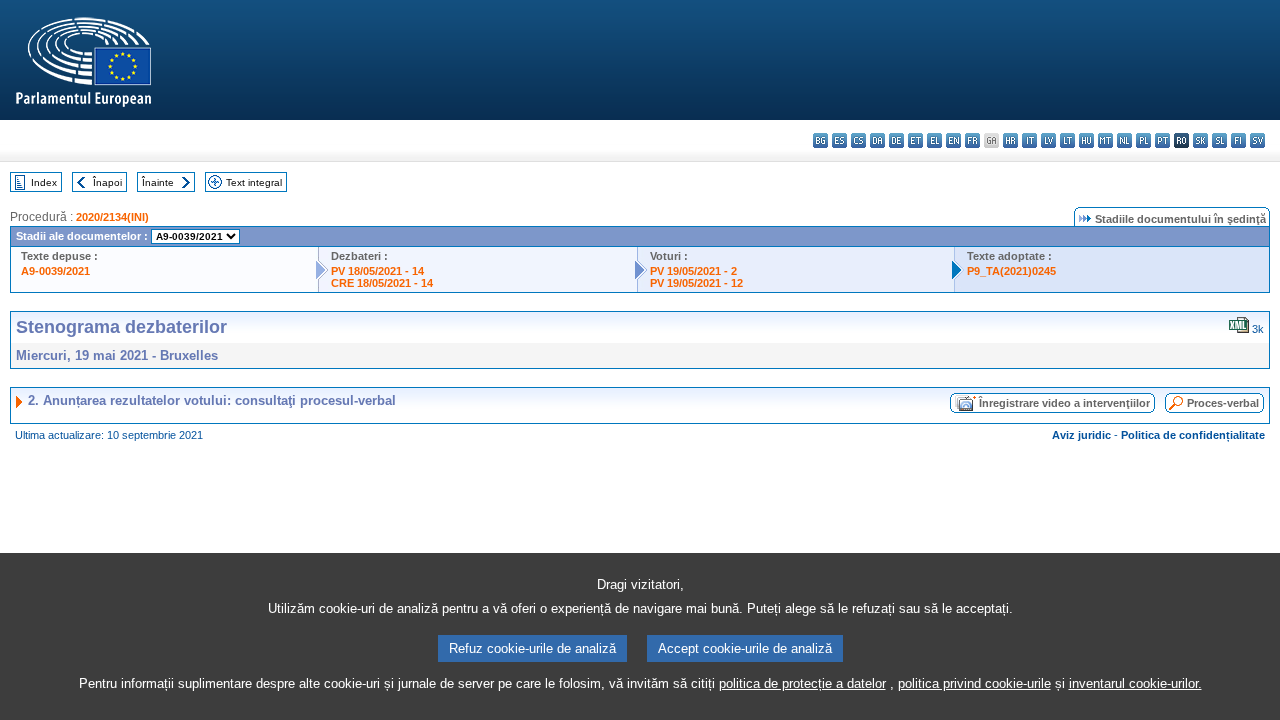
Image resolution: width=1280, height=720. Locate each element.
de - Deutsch (896, 140)
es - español (839, 140)
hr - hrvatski (1010, 140)
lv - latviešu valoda (1048, 140)
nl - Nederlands (1124, 140)
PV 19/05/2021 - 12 (696, 283)
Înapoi (107, 182)
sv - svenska (1257, 140)
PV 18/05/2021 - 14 (377, 271)
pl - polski (1143, 140)
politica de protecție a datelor (802, 683)
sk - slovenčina (1200, 140)
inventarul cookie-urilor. (1135, 683)
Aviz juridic (1081, 435)
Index (44, 182)
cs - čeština (858, 140)
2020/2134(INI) (112, 217)
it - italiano (1029, 140)
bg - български (820, 140)
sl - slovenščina (1219, 140)
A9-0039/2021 (55, 271)
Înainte (158, 182)
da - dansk (877, 140)
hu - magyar (1086, 140)
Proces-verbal (1223, 403)
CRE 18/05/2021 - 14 (382, 283)
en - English (953, 140)
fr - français (972, 140)
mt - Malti (1105, 140)
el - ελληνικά (934, 140)
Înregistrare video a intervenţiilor (1064, 403)
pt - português (1162, 140)
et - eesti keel (915, 140)
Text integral (254, 182)
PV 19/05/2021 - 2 (693, 271)
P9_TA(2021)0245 (1011, 271)
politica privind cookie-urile (974, 683)
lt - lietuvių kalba (1067, 140)
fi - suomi (1238, 140)
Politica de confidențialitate (1193, 435)
